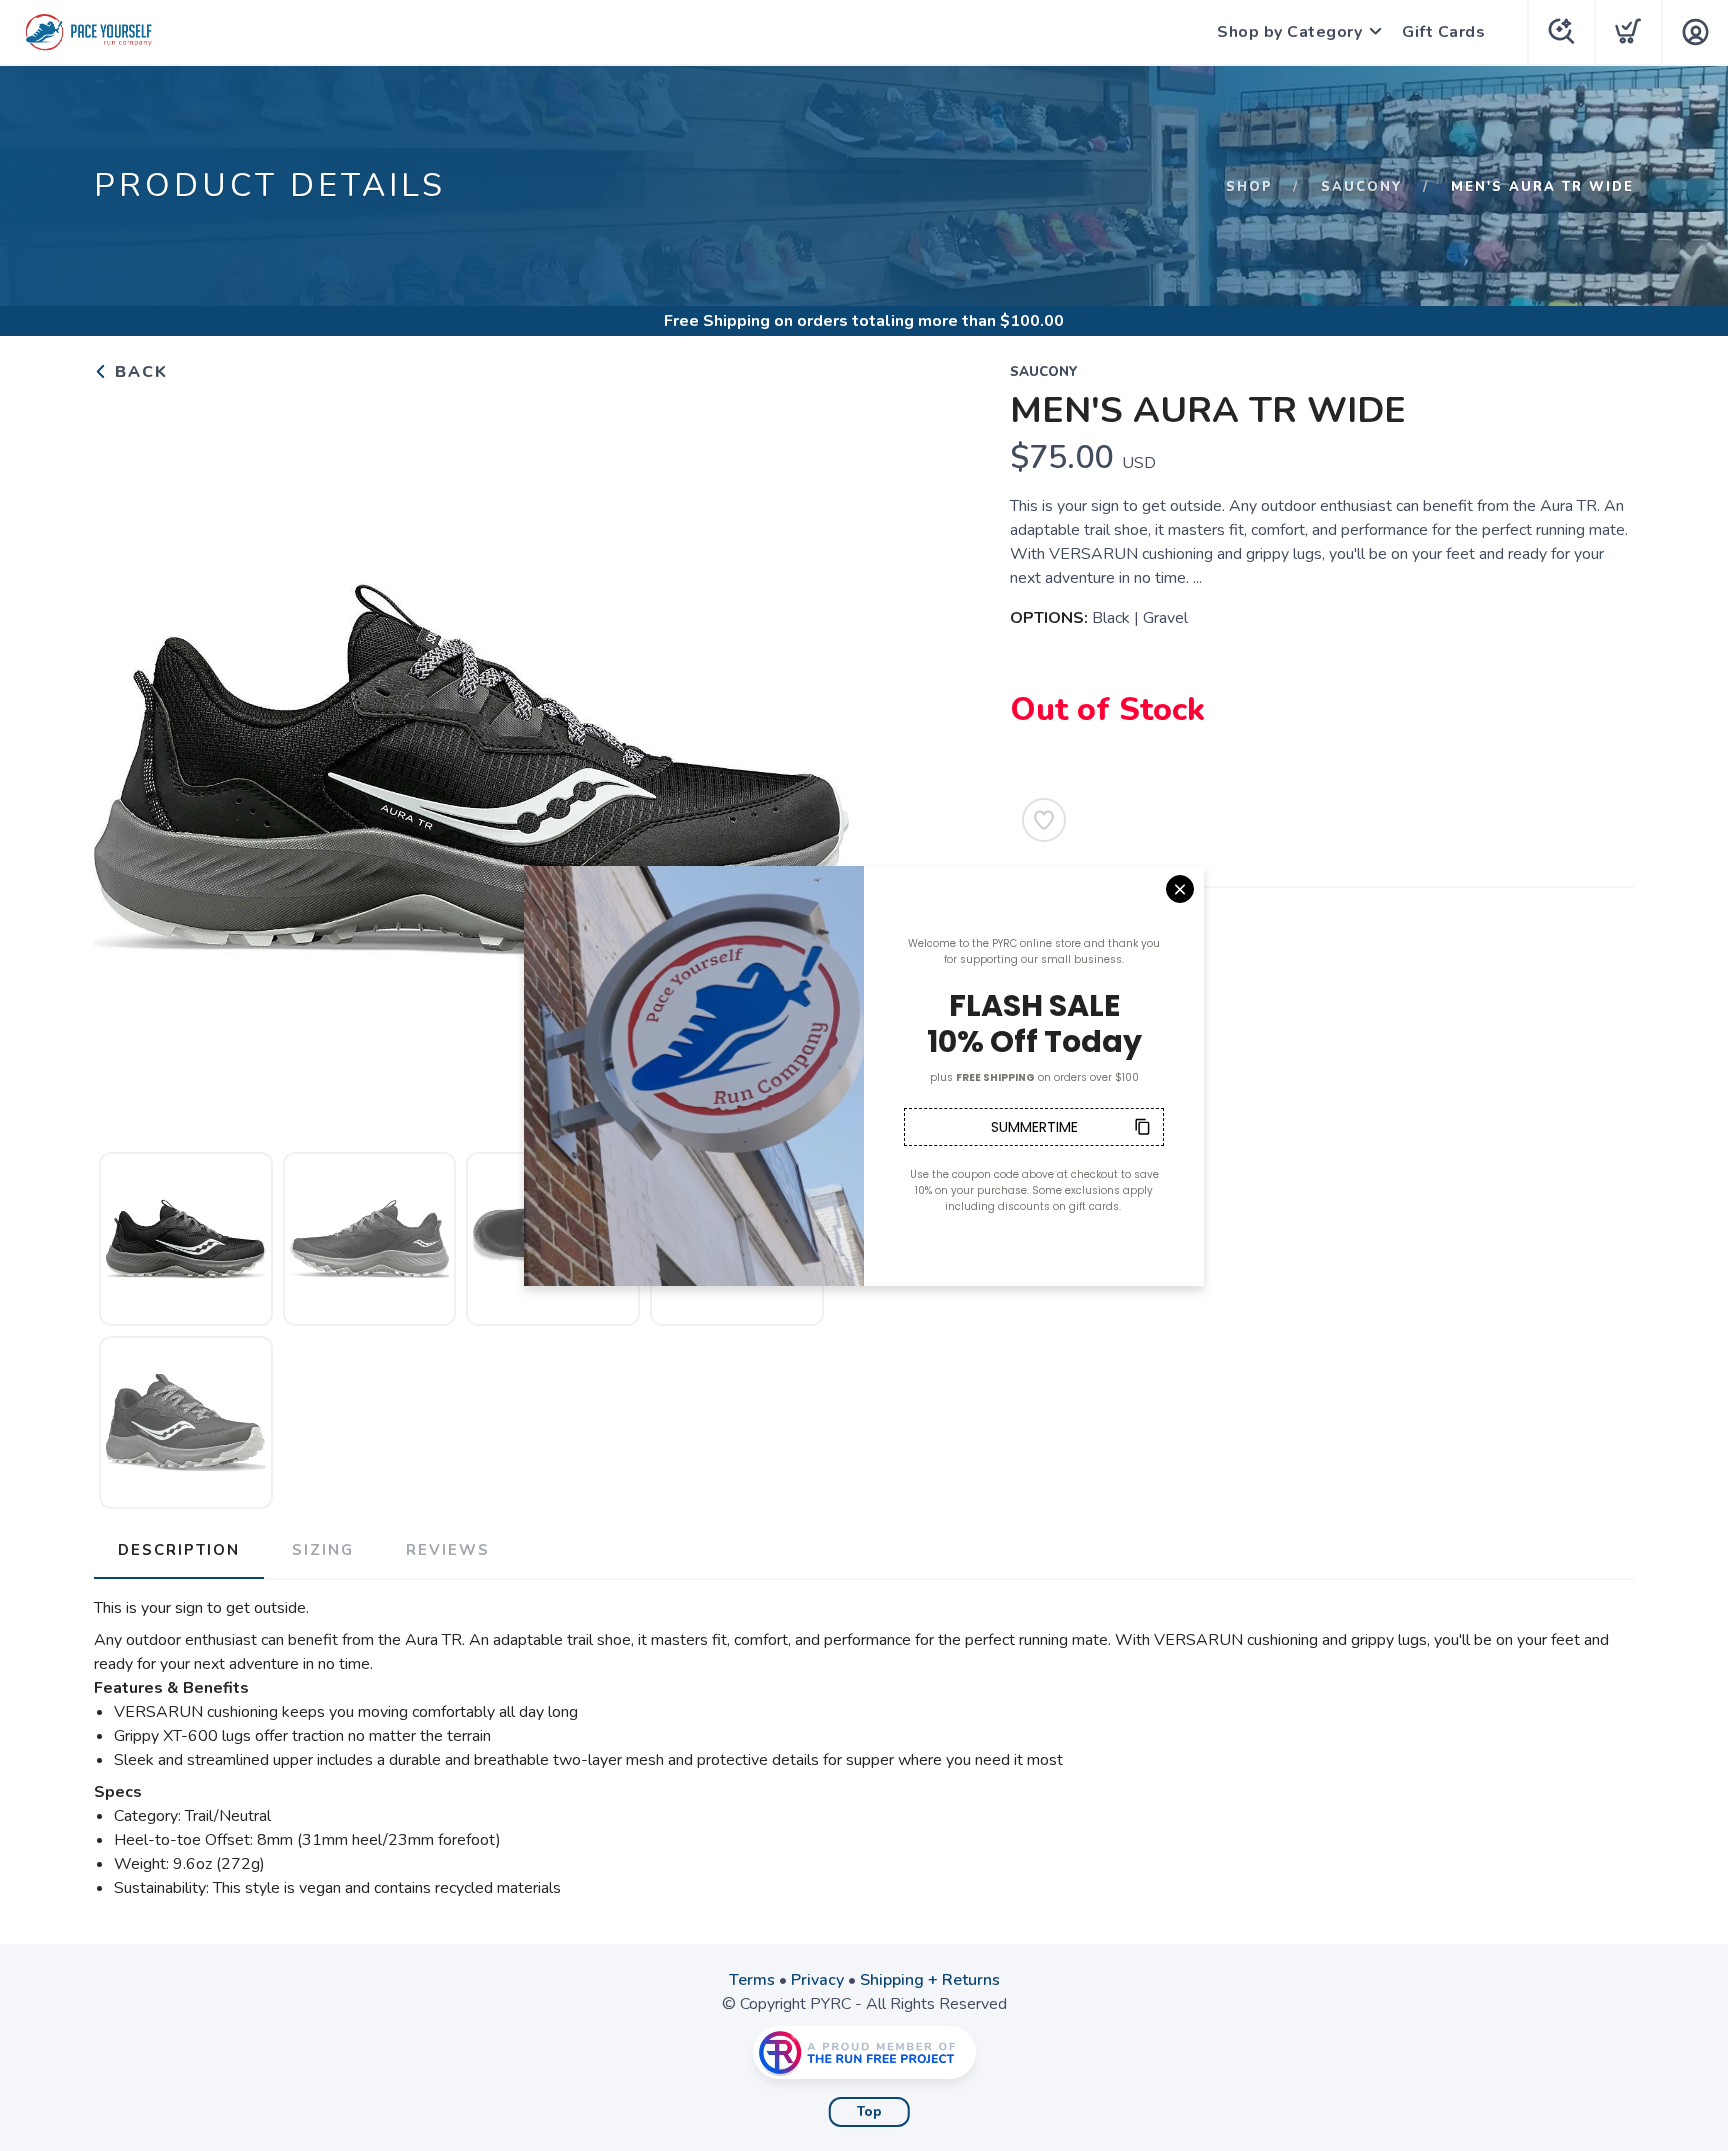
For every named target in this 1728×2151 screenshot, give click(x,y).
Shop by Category (1289, 32)
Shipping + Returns (930, 1980)
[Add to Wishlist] (1044, 820)
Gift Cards (1443, 32)
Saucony (1362, 187)
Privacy (817, 1980)
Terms (752, 1980)
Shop (1249, 187)
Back (138, 372)
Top (869, 2112)
